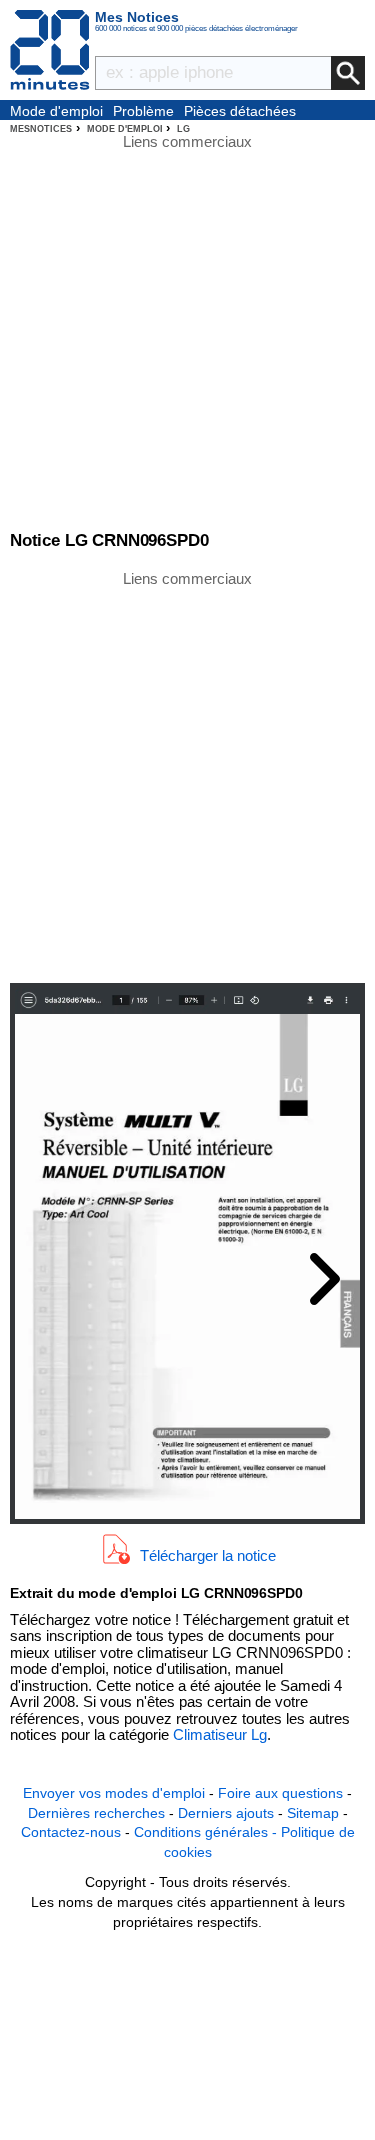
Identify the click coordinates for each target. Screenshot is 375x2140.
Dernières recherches (96, 1813)
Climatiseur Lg (220, 1734)
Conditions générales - (207, 1832)
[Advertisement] (187, 775)
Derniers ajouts (226, 1813)
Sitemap (313, 1813)
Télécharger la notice (208, 1555)
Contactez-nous (71, 1832)
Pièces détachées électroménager (240, 112)
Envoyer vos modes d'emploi (114, 1793)
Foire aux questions (280, 1793)
